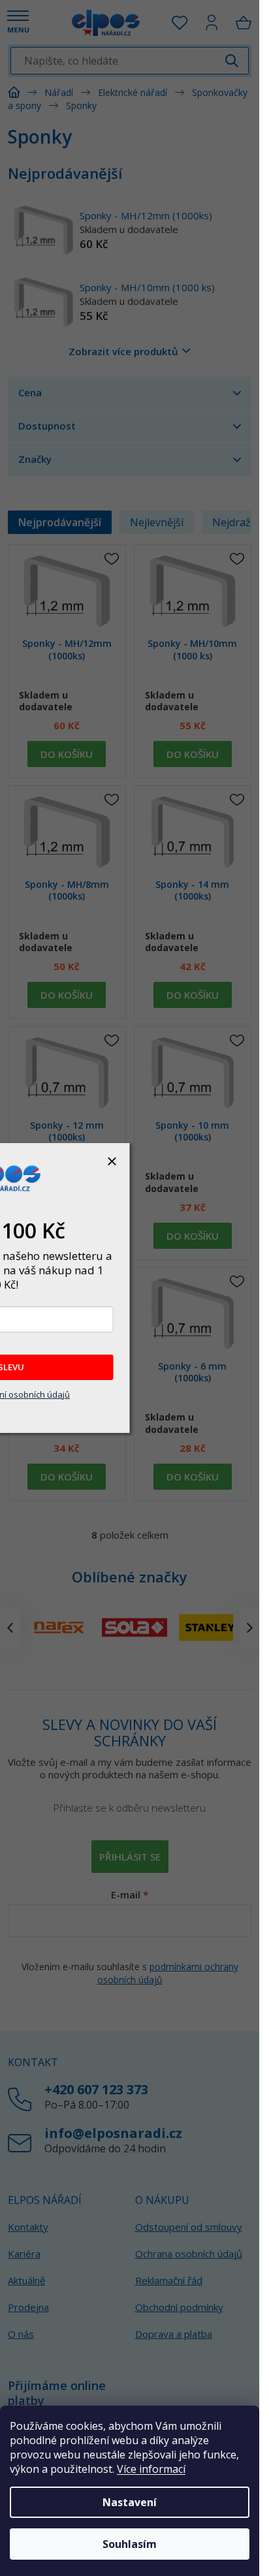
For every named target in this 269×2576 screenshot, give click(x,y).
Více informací (151, 2469)
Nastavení (130, 2502)
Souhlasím (130, 2544)
